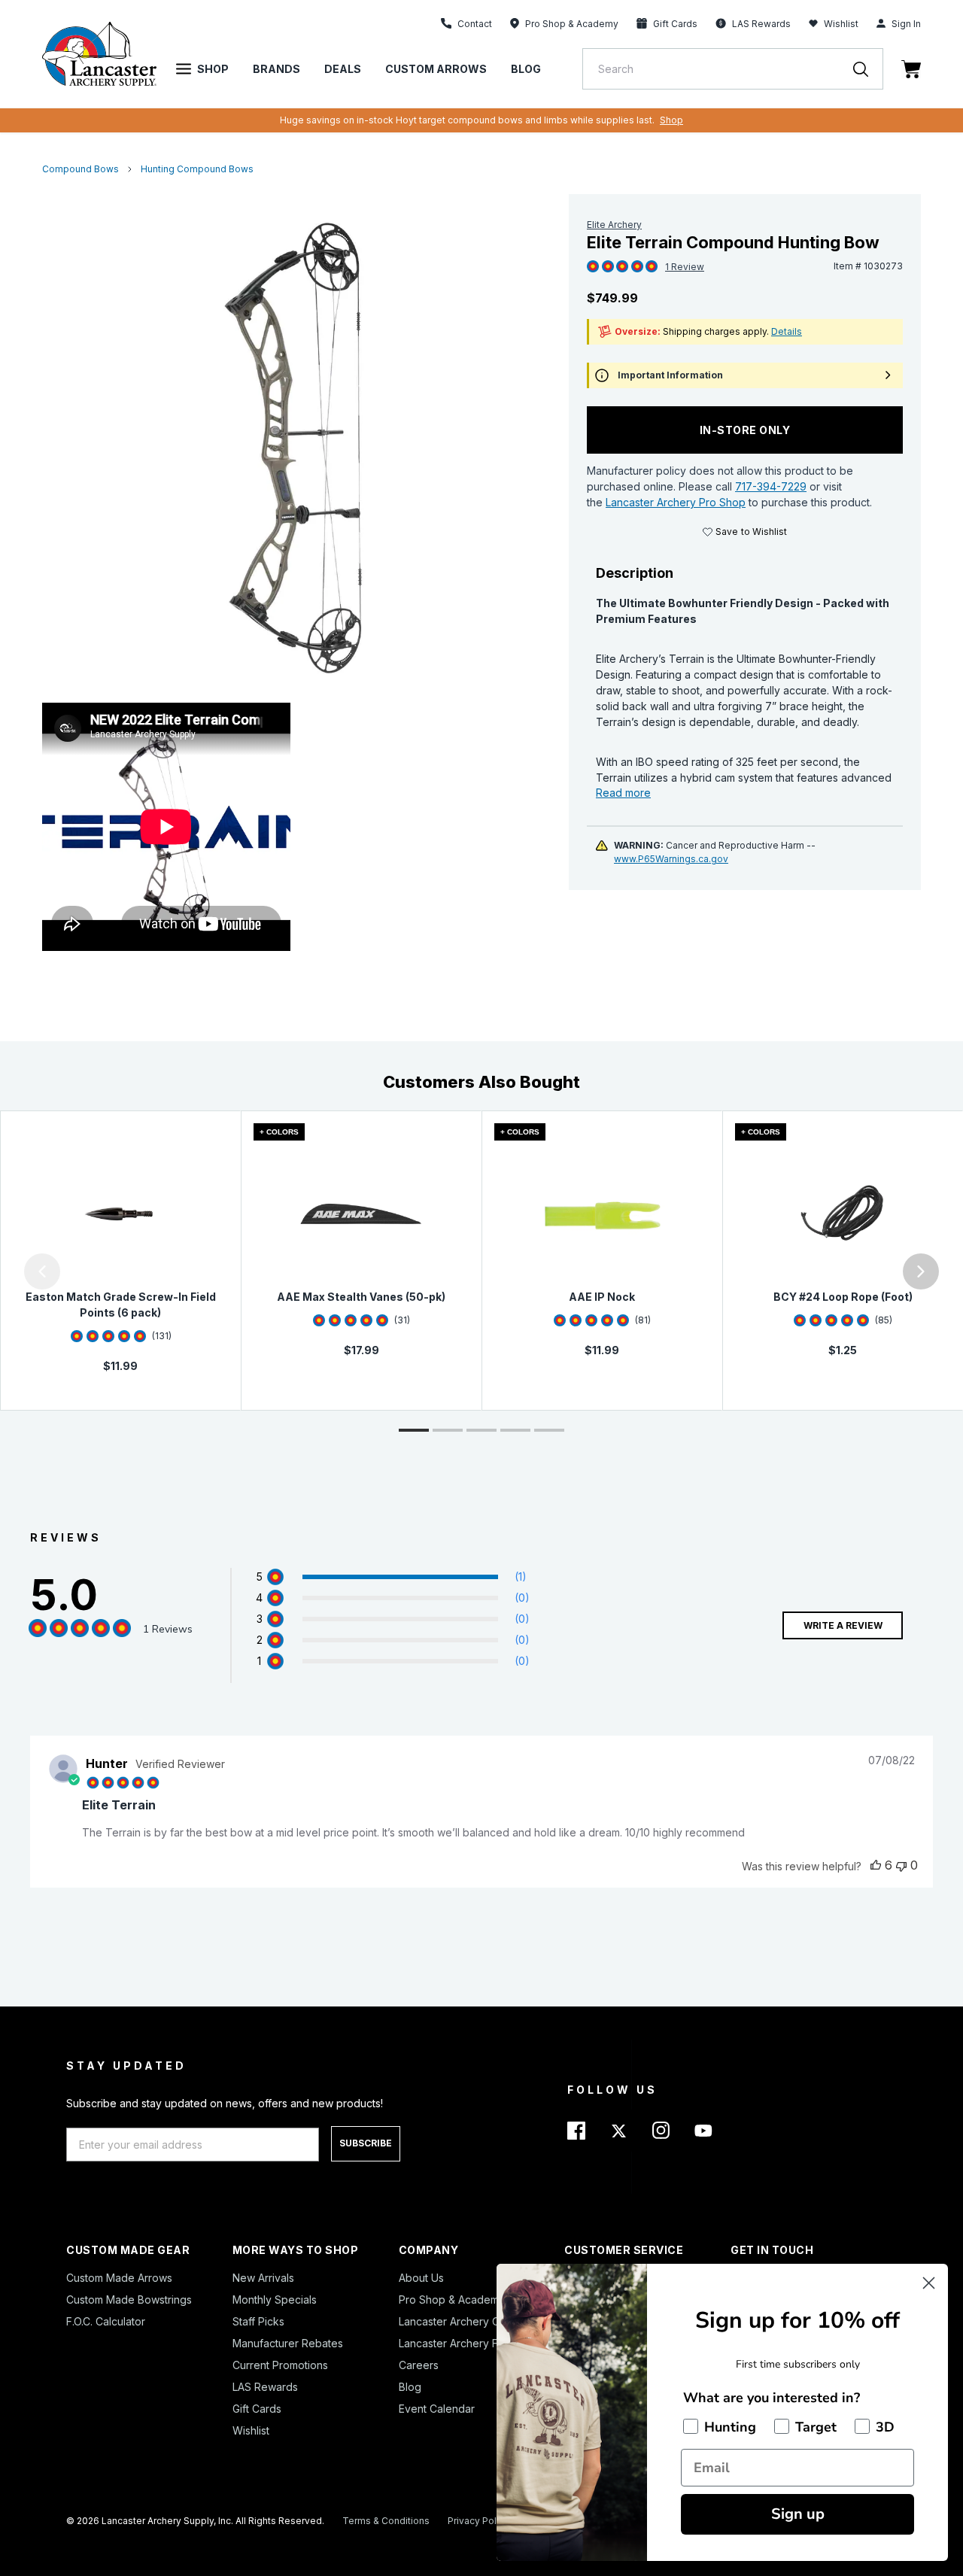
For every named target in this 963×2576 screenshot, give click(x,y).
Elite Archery (614, 225)
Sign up (798, 2514)
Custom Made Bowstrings (129, 2300)
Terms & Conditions (386, 2521)
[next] (921, 1271)
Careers (419, 2365)
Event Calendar (437, 2409)
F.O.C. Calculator (106, 2321)
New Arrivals (263, 2278)
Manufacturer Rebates (288, 2343)
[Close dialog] (929, 2283)
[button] (4, 1271)
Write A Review (843, 1625)
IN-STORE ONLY (745, 430)
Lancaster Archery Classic (463, 2321)
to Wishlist (751, 532)
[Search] (868, 69)
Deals (343, 69)
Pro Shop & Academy (452, 2300)
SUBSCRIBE (366, 2143)
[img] (593, 267)
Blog (526, 69)
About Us (421, 2278)
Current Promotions (280, 2365)
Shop (213, 69)
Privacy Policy (478, 2521)
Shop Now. (679, 120)
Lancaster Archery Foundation (473, 2343)
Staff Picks (258, 2321)
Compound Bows (81, 169)
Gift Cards (257, 2409)
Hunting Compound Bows (197, 169)
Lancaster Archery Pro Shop (676, 502)
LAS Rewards (265, 2387)
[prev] (42, 1271)
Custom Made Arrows (119, 2278)
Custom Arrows (436, 69)
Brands (276, 69)
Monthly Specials (275, 2300)
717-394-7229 (771, 486)
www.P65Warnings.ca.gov (671, 859)
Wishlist (841, 24)
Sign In (906, 24)
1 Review (685, 267)
